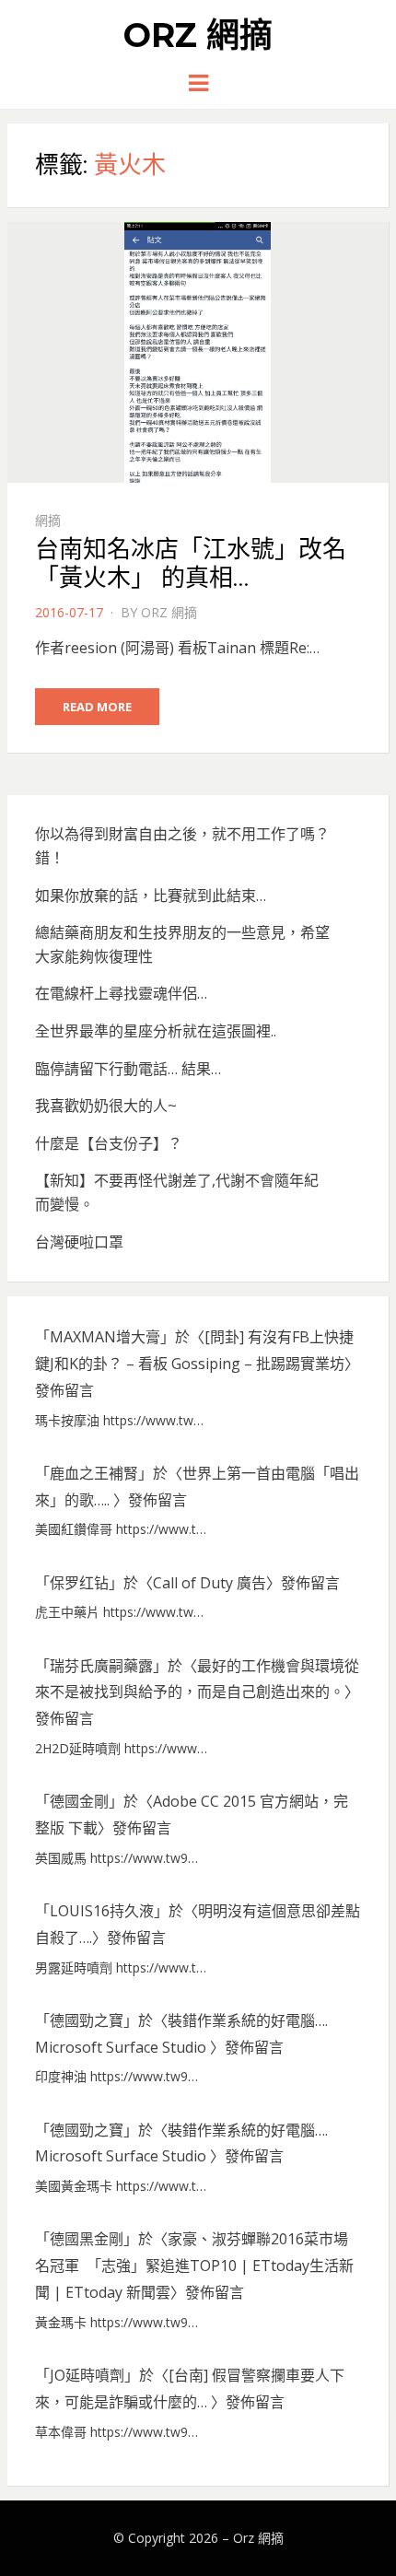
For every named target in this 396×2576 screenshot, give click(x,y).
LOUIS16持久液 (102, 1911)
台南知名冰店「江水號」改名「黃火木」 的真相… (191, 563)
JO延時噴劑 (87, 2375)
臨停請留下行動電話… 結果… (128, 1069)
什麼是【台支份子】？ (109, 1143)
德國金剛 (79, 1801)
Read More (97, 707)
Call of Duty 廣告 (210, 1583)
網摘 (48, 520)
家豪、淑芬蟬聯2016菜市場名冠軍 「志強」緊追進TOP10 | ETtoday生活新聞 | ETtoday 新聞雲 (194, 2266)
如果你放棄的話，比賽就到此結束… (151, 896)
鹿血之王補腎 (94, 1473)
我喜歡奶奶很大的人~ (106, 1106)
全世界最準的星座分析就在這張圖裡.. (156, 1031)
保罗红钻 (79, 1583)
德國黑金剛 (87, 2239)
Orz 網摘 (198, 35)
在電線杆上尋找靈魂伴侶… (121, 993)
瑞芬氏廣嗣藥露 (101, 1666)
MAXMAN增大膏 (105, 1337)
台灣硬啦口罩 (79, 1242)
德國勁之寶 (87, 2020)
